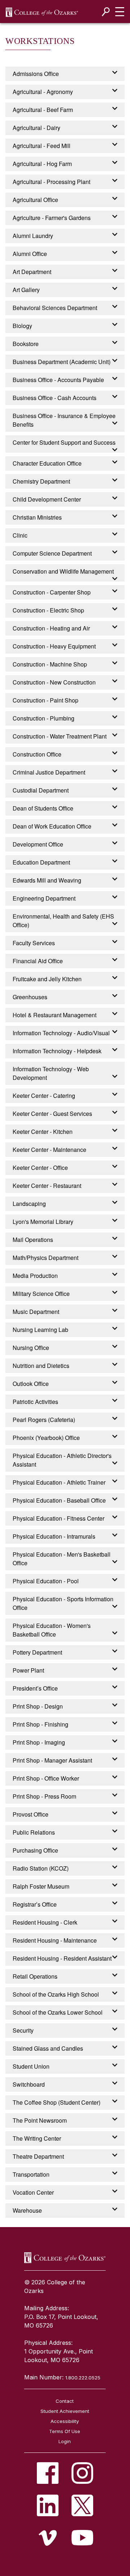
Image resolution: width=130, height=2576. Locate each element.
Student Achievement (65, 2411)
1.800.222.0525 (83, 2378)
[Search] (106, 12)
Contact (65, 2401)
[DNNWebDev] (42, 12)
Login (65, 2441)
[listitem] (48, 2473)
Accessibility (65, 2421)
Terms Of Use (65, 2431)
